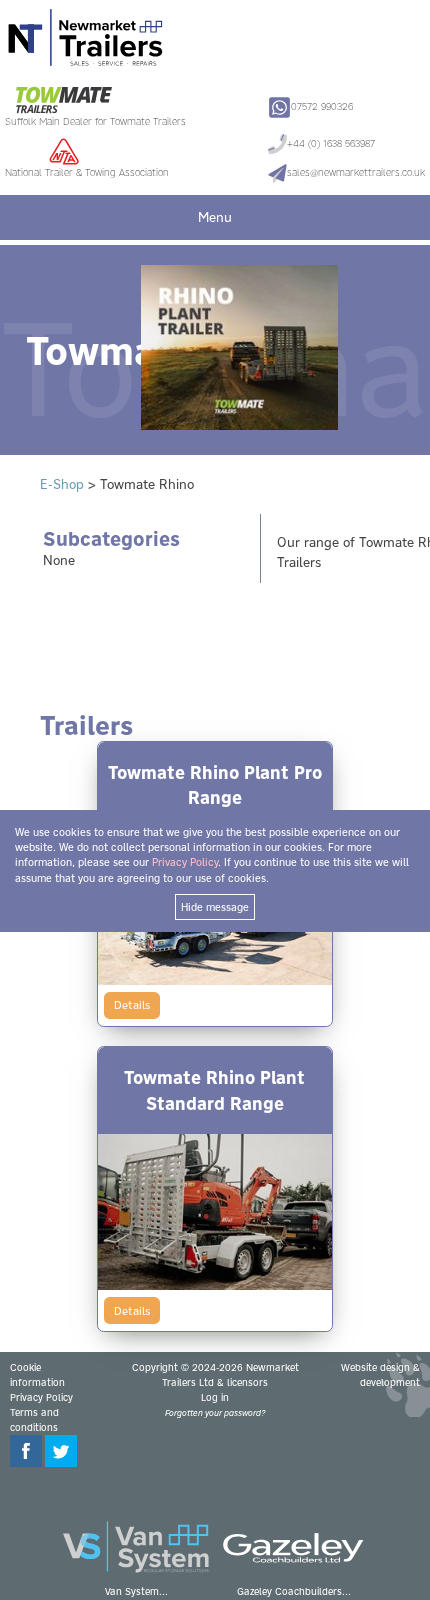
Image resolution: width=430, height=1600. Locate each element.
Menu (215, 217)
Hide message (215, 907)
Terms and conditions (34, 1420)
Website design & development (380, 1375)
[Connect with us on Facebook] (26, 1463)
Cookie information (37, 1375)
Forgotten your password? (215, 1412)
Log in (215, 1397)
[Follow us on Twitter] (61, 1463)
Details (132, 1005)
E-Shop (62, 484)
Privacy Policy (41, 1397)
